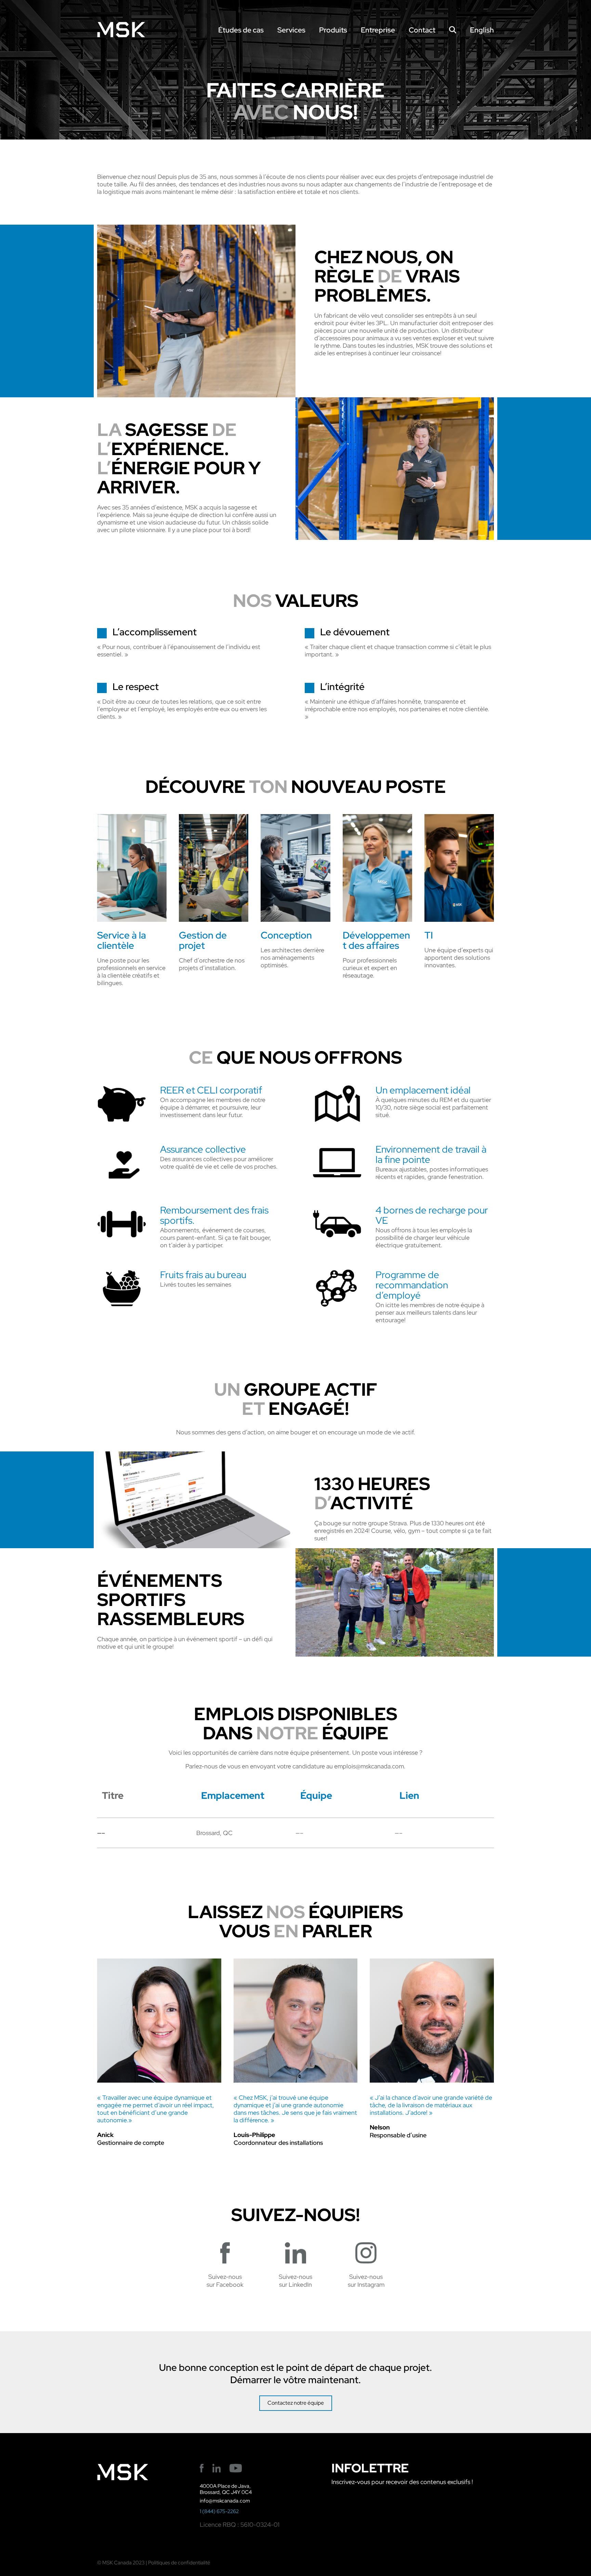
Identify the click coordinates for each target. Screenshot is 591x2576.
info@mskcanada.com (225, 2501)
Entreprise (378, 30)
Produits (333, 30)
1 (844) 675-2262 (219, 2511)
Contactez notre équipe (296, 2403)
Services (291, 30)
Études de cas (241, 30)
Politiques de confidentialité (179, 2563)
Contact (422, 30)
